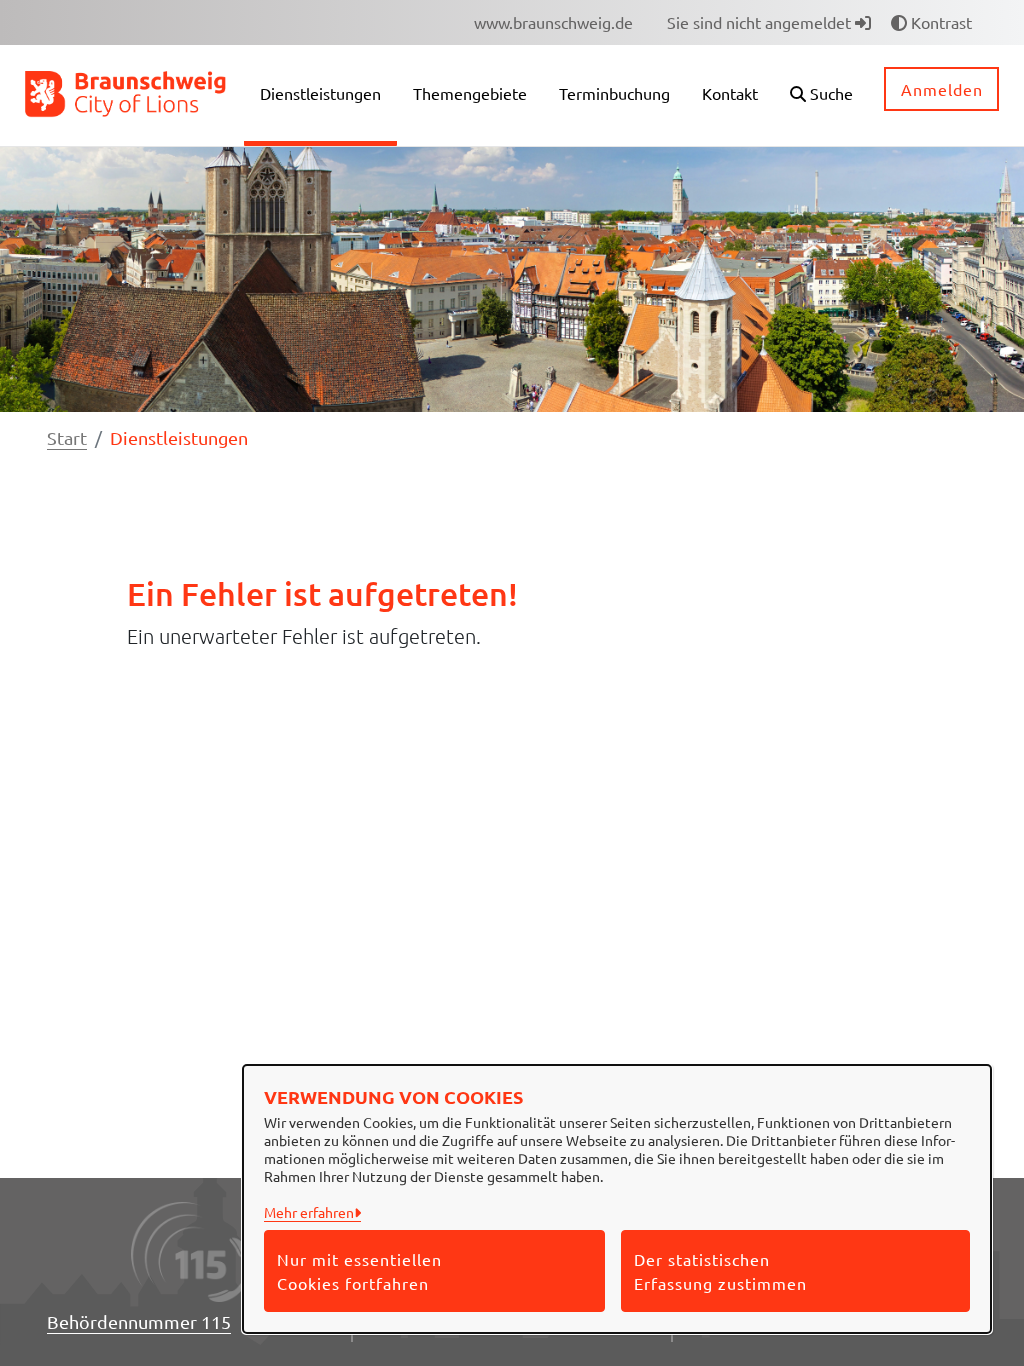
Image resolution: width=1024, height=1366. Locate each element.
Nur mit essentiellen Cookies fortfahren (359, 1271)
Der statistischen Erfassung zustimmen (720, 1271)
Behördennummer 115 (139, 1321)
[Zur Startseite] (126, 93)
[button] (821, 95)
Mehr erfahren (309, 1212)
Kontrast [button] (939, 22)
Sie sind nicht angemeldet (761, 22)
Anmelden (942, 89)
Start (67, 437)
